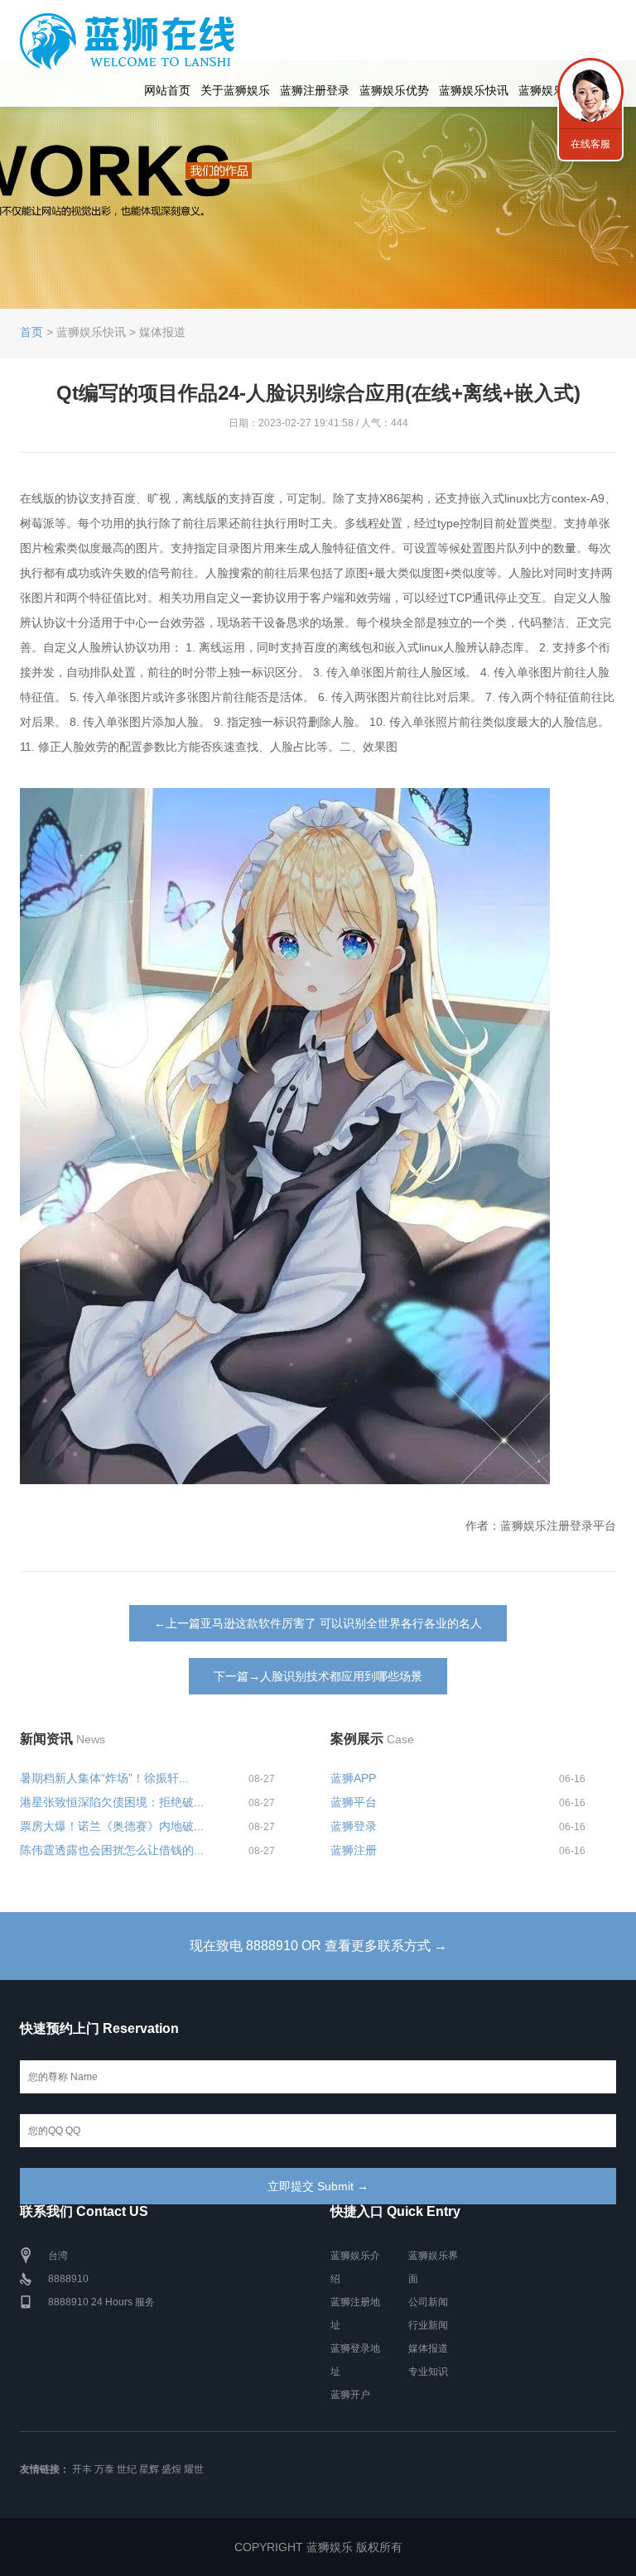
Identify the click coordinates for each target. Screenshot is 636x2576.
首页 (31, 332)
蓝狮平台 (354, 1802)
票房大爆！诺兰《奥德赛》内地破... (112, 1826)
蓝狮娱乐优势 (394, 90)
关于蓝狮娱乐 (235, 90)
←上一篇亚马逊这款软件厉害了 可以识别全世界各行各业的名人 (318, 1623)
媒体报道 (428, 2348)
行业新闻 (428, 2325)
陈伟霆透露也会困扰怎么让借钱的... (112, 1850)
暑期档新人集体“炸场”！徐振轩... (104, 1778)
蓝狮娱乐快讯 (474, 90)
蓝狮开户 (350, 2395)
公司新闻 (428, 2302)
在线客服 (590, 144)
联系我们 (590, 91)
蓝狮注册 (354, 1850)
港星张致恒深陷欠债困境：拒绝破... (112, 1802)
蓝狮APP (353, 1778)
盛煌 (171, 2469)
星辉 (149, 2469)
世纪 (127, 2469)
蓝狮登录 (354, 1826)
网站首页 (167, 90)
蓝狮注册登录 (315, 90)
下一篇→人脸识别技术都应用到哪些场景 (318, 1676)
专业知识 (428, 2372)
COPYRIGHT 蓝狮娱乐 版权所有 (318, 2547)
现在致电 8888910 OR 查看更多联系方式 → (318, 1946)
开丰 (82, 2469)
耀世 (194, 2469)
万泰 (104, 2469)
